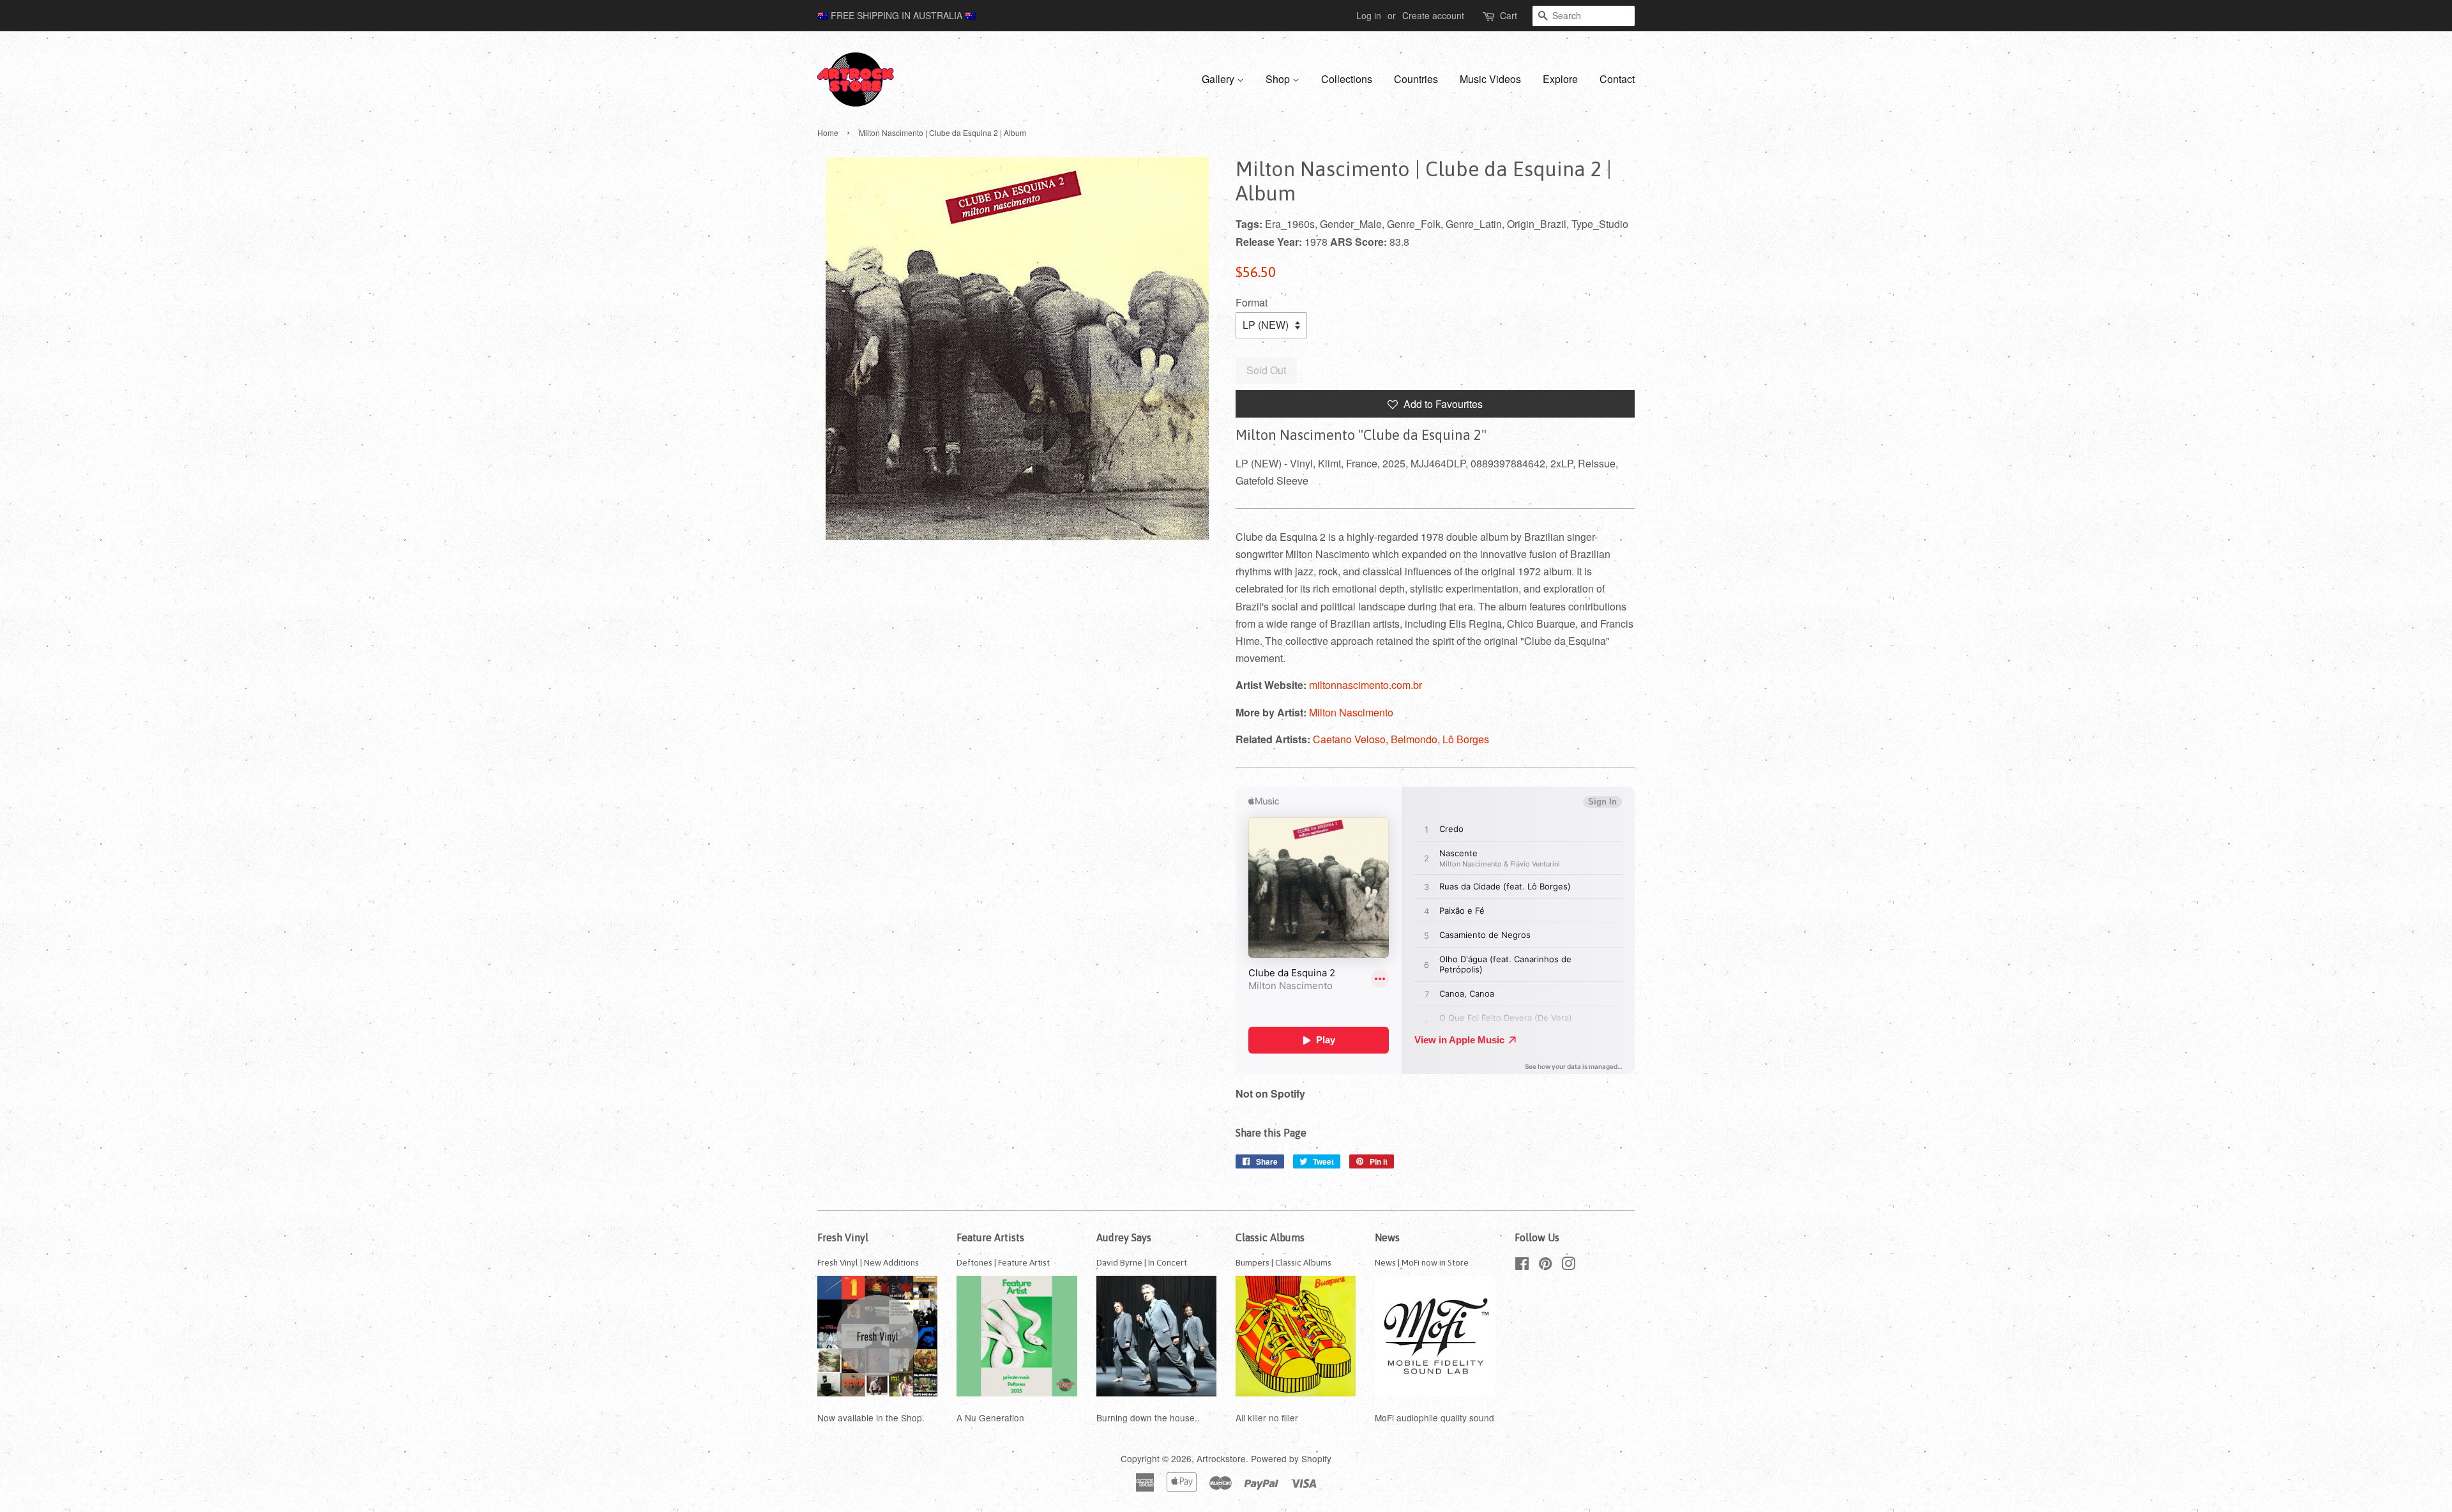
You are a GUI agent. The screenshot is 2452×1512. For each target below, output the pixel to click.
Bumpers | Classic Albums (1283, 1262)
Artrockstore (1221, 1458)
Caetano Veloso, (1352, 739)
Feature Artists (990, 1237)
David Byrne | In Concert (1142, 1262)
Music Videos (1490, 79)
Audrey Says (1124, 1237)
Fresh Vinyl (843, 1237)
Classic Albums (1270, 1237)
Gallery (1219, 79)
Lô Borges (1466, 739)
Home (828, 132)
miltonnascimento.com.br (1366, 685)
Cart (1509, 15)
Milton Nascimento (1351, 712)
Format (1252, 302)
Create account (1433, 15)
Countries (1416, 79)
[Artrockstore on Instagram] (1568, 1266)
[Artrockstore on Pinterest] (1545, 1266)
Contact (1617, 79)
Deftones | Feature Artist (1003, 1262)
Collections (1347, 79)
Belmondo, (1417, 739)
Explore (1560, 79)
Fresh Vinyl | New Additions (868, 1262)
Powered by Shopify (1291, 1458)
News (1387, 1237)
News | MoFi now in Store (1422, 1262)
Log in (1369, 15)
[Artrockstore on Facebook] (1522, 1266)
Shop (1279, 79)
